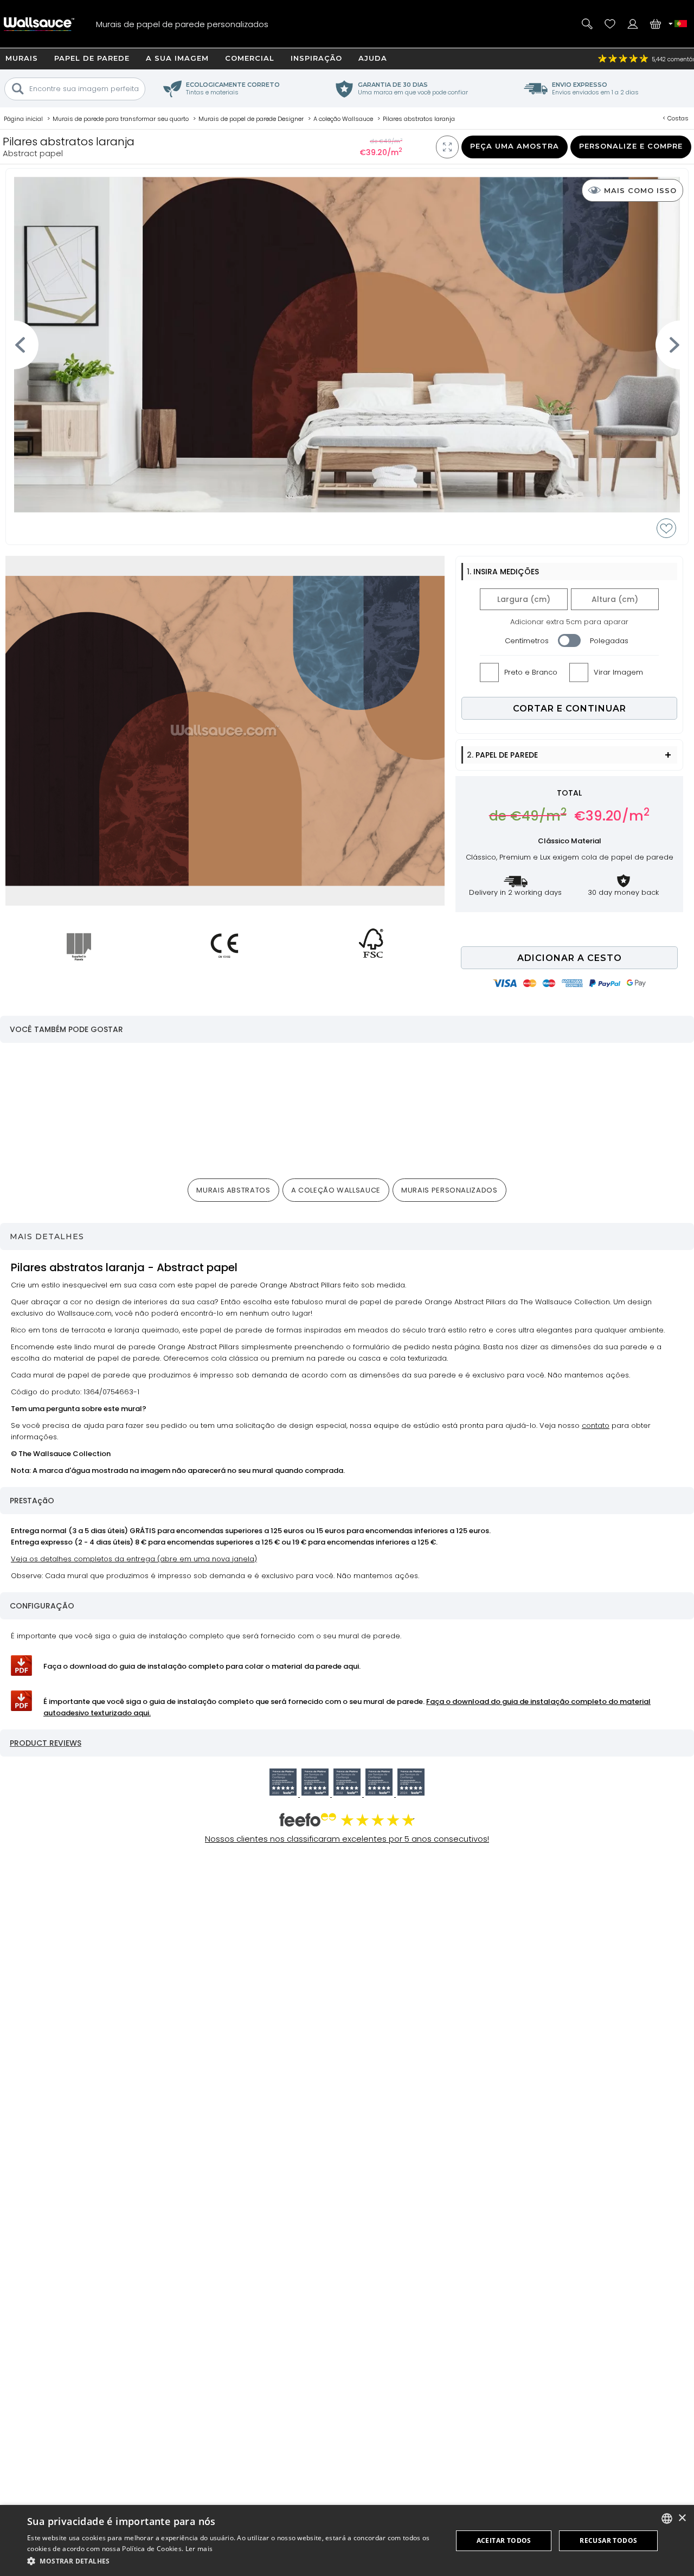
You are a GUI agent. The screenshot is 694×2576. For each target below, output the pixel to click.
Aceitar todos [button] (504, 2540)
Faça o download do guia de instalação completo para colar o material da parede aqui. (202, 1666)
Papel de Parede (92, 58)
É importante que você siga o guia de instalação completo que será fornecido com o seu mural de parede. (347, 1707)
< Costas (676, 118)
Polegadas (609, 641)
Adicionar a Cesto (570, 958)
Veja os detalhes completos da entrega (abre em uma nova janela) (134, 1559)
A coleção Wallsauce (336, 1190)
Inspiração (316, 58)
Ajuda (373, 58)
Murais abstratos (233, 1190)
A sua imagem (177, 58)
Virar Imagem (618, 672)
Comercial (250, 58)
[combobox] (667, 2519)
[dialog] (347, 2540)
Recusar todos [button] (608, 2540)
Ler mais (199, 2549)
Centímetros (527, 641)
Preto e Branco (531, 672)
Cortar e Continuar (570, 709)
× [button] (682, 2518)
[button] (233, 2561)
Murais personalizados (449, 1190)
